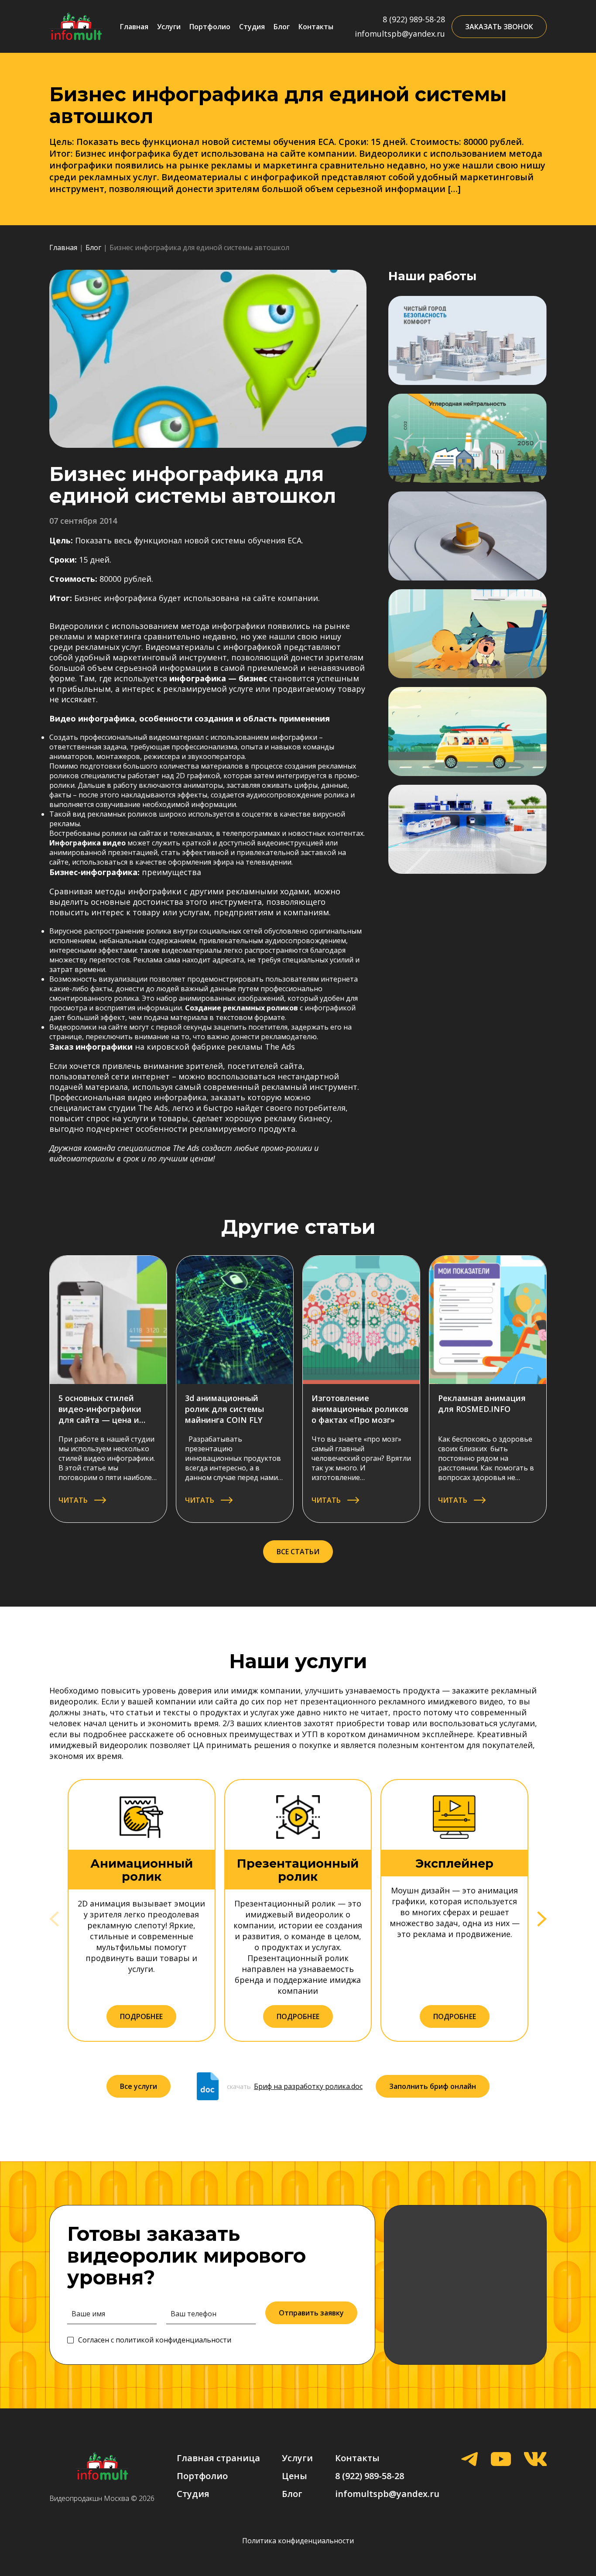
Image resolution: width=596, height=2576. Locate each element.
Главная (134, 27)
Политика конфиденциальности (298, 2541)
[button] (542, 1919)
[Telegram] (469, 2460)
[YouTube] (501, 2460)
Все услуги (139, 2086)
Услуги (169, 27)
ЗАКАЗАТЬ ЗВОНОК (499, 27)
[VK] (535, 2460)
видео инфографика (167, 1097)
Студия (252, 27)
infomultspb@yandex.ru (400, 34)
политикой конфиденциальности (173, 2340)
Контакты (316, 27)
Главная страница (218, 2458)
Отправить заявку (311, 2313)
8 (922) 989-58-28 (414, 19)
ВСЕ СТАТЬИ (298, 1552)
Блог (282, 27)
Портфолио (210, 27)
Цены (295, 2476)
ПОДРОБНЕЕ (141, 2016)
